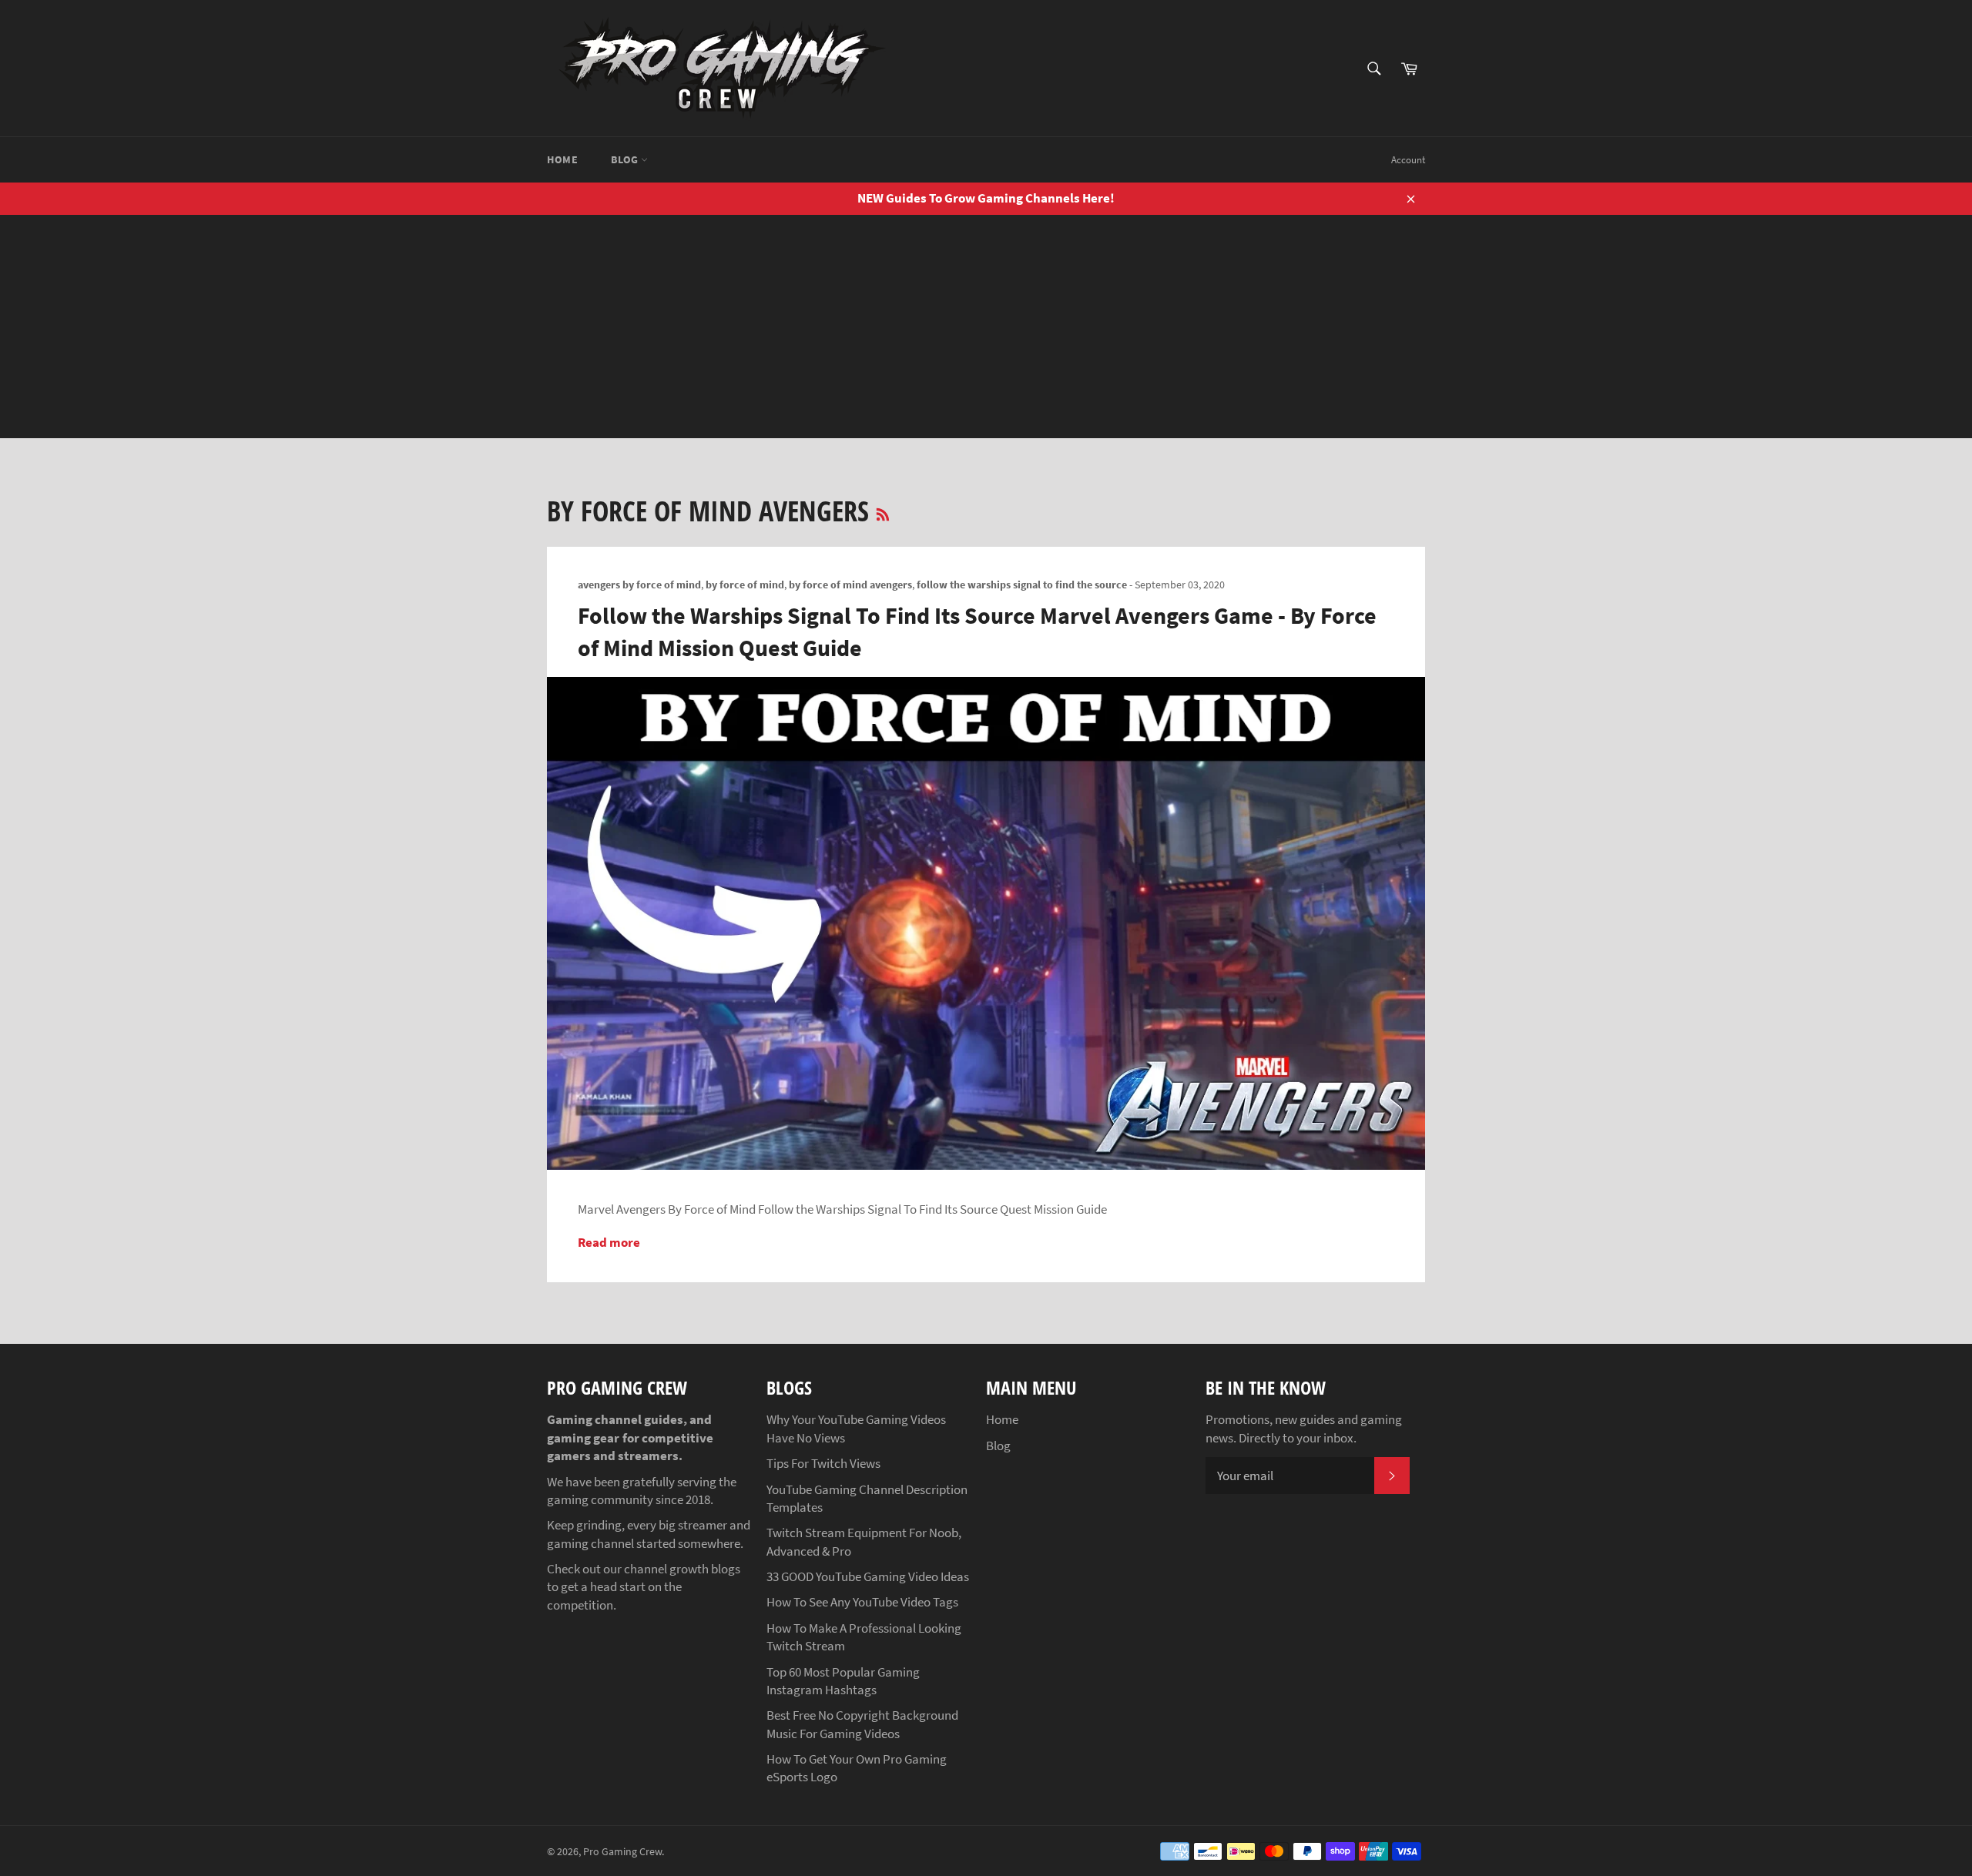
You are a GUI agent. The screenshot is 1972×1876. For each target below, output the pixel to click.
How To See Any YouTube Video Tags (862, 1602)
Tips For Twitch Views (823, 1463)
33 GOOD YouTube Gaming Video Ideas (868, 1576)
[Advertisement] (986, 330)
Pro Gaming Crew (622, 1852)
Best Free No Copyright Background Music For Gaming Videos (862, 1724)
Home (562, 159)
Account (1408, 160)
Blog (626, 159)
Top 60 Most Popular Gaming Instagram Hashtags (843, 1681)
